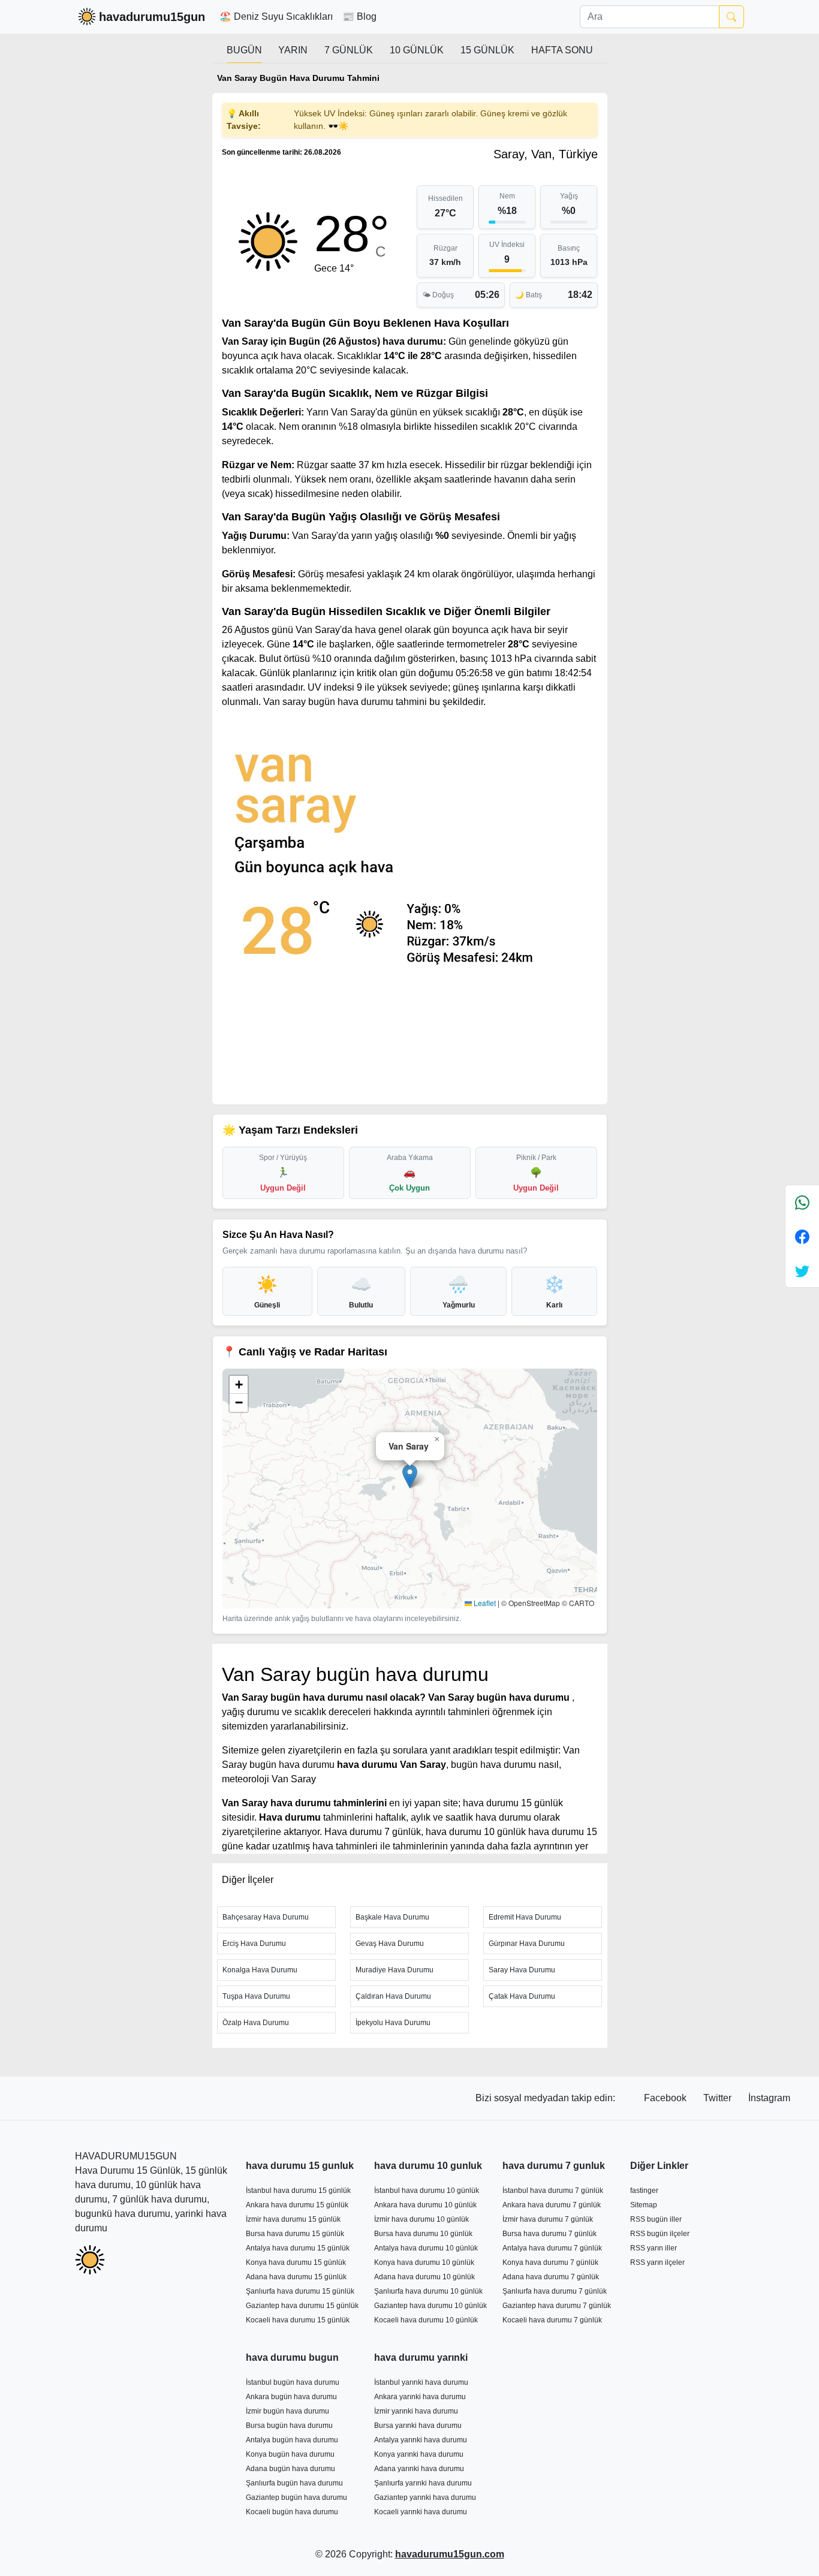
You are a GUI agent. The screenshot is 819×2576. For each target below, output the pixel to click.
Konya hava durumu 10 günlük (424, 2262)
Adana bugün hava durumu (290, 2469)
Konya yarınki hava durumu (419, 2454)
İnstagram (769, 2098)
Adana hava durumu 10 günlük (424, 2277)
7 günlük (349, 50)
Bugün (244, 50)
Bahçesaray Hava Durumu (266, 1917)
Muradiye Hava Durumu (395, 1970)
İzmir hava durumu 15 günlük (293, 2219)
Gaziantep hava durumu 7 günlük (557, 2306)
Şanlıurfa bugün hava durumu (294, 2483)
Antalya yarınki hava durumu (421, 2440)
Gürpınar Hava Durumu (527, 1944)
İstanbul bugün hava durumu (293, 2382)
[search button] (731, 17)
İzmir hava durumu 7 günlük (548, 2219)
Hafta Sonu (562, 50)
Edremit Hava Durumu (525, 1917)
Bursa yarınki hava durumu (418, 2426)
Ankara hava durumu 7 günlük (552, 2205)
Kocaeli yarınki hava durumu (421, 2512)
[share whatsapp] (802, 1202)
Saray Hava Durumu (522, 1970)
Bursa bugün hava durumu (289, 2426)
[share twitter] (802, 1271)
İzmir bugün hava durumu (287, 2411)
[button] (410, 1476)
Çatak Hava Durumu (522, 1996)
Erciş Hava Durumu (254, 1944)
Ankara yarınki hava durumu (420, 2397)
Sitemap (644, 2205)
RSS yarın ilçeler (657, 2262)
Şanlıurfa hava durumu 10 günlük (428, 2291)
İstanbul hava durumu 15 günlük (298, 2191)
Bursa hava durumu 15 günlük (295, 2234)
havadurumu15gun (152, 17)
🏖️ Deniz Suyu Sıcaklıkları (276, 16)
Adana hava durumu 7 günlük (551, 2277)
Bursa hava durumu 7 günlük (549, 2234)
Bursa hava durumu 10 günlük (423, 2234)
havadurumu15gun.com (450, 2554)
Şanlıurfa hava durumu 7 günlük (555, 2291)
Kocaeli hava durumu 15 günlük (298, 2320)
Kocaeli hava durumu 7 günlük (552, 2320)
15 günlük (487, 50)
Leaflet (484, 1603)
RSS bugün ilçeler (660, 2234)
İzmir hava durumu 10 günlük (421, 2219)
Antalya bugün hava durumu (292, 2440)
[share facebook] (802, 1236)
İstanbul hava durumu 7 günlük (553, 2191)
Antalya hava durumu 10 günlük (426, 2248)
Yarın (293, 50)
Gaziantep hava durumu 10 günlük (430, 2306)
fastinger (644, 2191)
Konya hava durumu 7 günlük (550, 2262)
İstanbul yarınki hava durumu (421, 2382)
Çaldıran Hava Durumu (393, 1996)
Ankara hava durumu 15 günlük (297, 2205)
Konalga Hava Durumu (260, 1970)
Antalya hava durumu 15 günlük (298, 2248)
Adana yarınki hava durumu (419, 2469)
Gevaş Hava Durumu (390, 1944)
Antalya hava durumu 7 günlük (552, 2248)
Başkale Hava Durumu (392, 1917)
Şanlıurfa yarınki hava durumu (423, 2483)
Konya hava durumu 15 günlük (296, 2262)
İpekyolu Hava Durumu (393, 2023)
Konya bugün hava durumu (290, 2454)
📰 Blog (359, 16)
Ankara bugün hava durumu (291, 2397)
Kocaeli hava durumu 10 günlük (426, 2320)
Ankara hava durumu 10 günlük (425, 2205)
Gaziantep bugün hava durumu (296, 2497)
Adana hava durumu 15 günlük (296, 2277)
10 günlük (417, 50)
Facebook (666, 2098)
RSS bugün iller (656, 2219)
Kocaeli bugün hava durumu (292, 2512)
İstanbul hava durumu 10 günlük (427, 2191)
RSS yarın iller (654, 2248)
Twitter (719, 2098)
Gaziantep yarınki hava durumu (425, 2497)
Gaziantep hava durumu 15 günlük (302, 2306)
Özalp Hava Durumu (256, 2023)
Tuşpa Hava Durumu (256, 1996)
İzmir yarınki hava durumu (416, 2411)
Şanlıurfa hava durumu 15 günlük (300, 2291)
